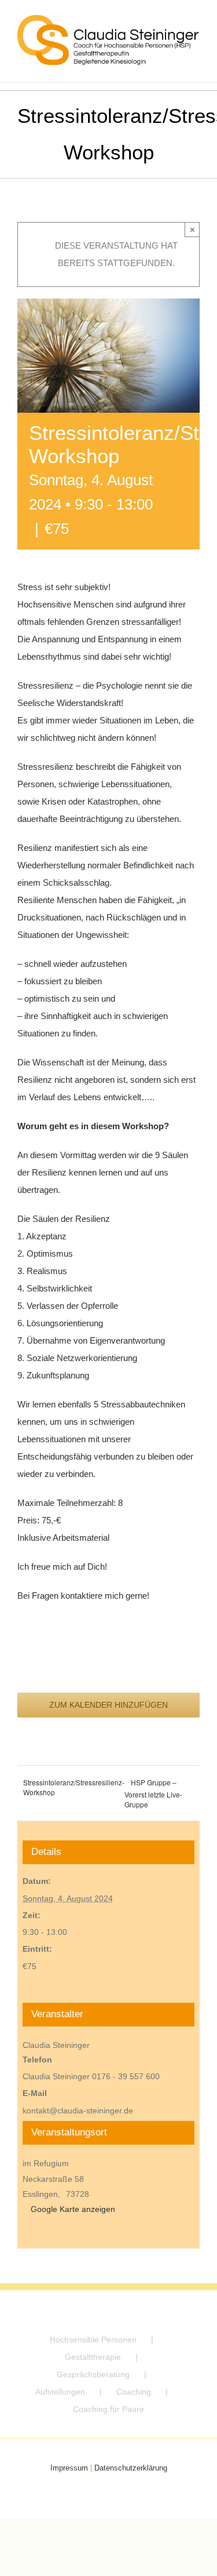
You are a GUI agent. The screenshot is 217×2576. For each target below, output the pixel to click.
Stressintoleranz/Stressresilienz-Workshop (74, 1787)
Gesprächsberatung (93, 2374)
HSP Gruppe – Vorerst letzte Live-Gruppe (153, 1793)
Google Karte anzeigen (73, 2209)
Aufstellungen (60, 2392)
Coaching (134, 2392)
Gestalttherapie (93, 2357)
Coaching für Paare (108, 2409)
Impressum (69, 2468)
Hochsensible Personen (93, 2339)
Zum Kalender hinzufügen (108, 1705)
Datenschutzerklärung (131, 2468)
